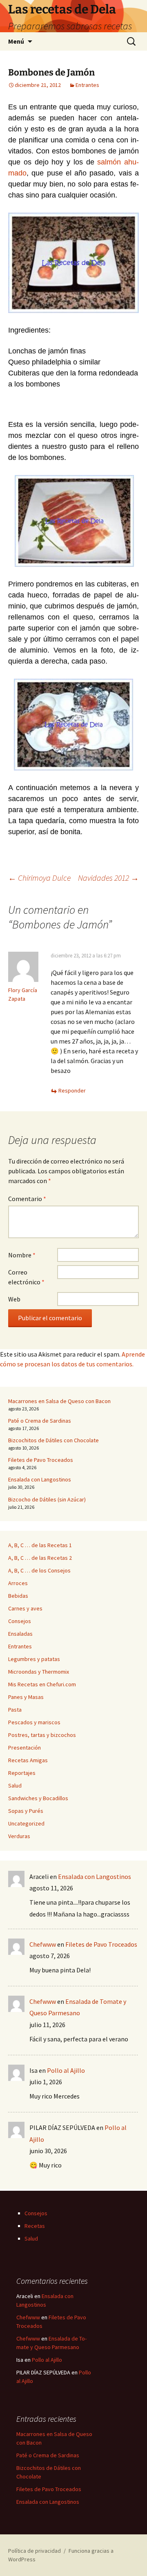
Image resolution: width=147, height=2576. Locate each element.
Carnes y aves (25, 1608)
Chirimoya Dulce (39, 878)
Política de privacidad (35, 2551)
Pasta (15, 1710)
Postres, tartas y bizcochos (42, 1735)
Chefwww (43, 1944)
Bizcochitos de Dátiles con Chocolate (53, 1440)
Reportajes (22, 1773)
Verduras (19, 1836)
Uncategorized (26, 1823)
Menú (16, 41)
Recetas (35, 2226)
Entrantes (87, 85)
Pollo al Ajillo (66, 2070)
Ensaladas (20, 1634)
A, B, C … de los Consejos (39, 1570)
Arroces (18, 1583)
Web (14, 1299)
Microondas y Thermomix (39, 1672)
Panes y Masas (26, 1697)
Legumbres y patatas (34, 1659)
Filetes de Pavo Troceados (41, 1460)
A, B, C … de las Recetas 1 (40, 1545)
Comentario (27, 1199)
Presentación (24, 1748)
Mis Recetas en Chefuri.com (42, 1684)
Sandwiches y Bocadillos (38, 1798)
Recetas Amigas (28, 1760)
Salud (15, 1785)
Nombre (22, 1255)
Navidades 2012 (108, 878)
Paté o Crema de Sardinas (40, 1421)
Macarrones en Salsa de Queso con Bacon (59, 1401)
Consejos (20, 1621)
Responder (72, 1090)
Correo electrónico (26, 1277)
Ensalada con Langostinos (40, 1479)
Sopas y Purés (26, 1811)
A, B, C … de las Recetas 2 (40, 1558)
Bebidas (18, 1596)
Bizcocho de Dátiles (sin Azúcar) (47, 1499)
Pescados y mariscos (34, 1722)
